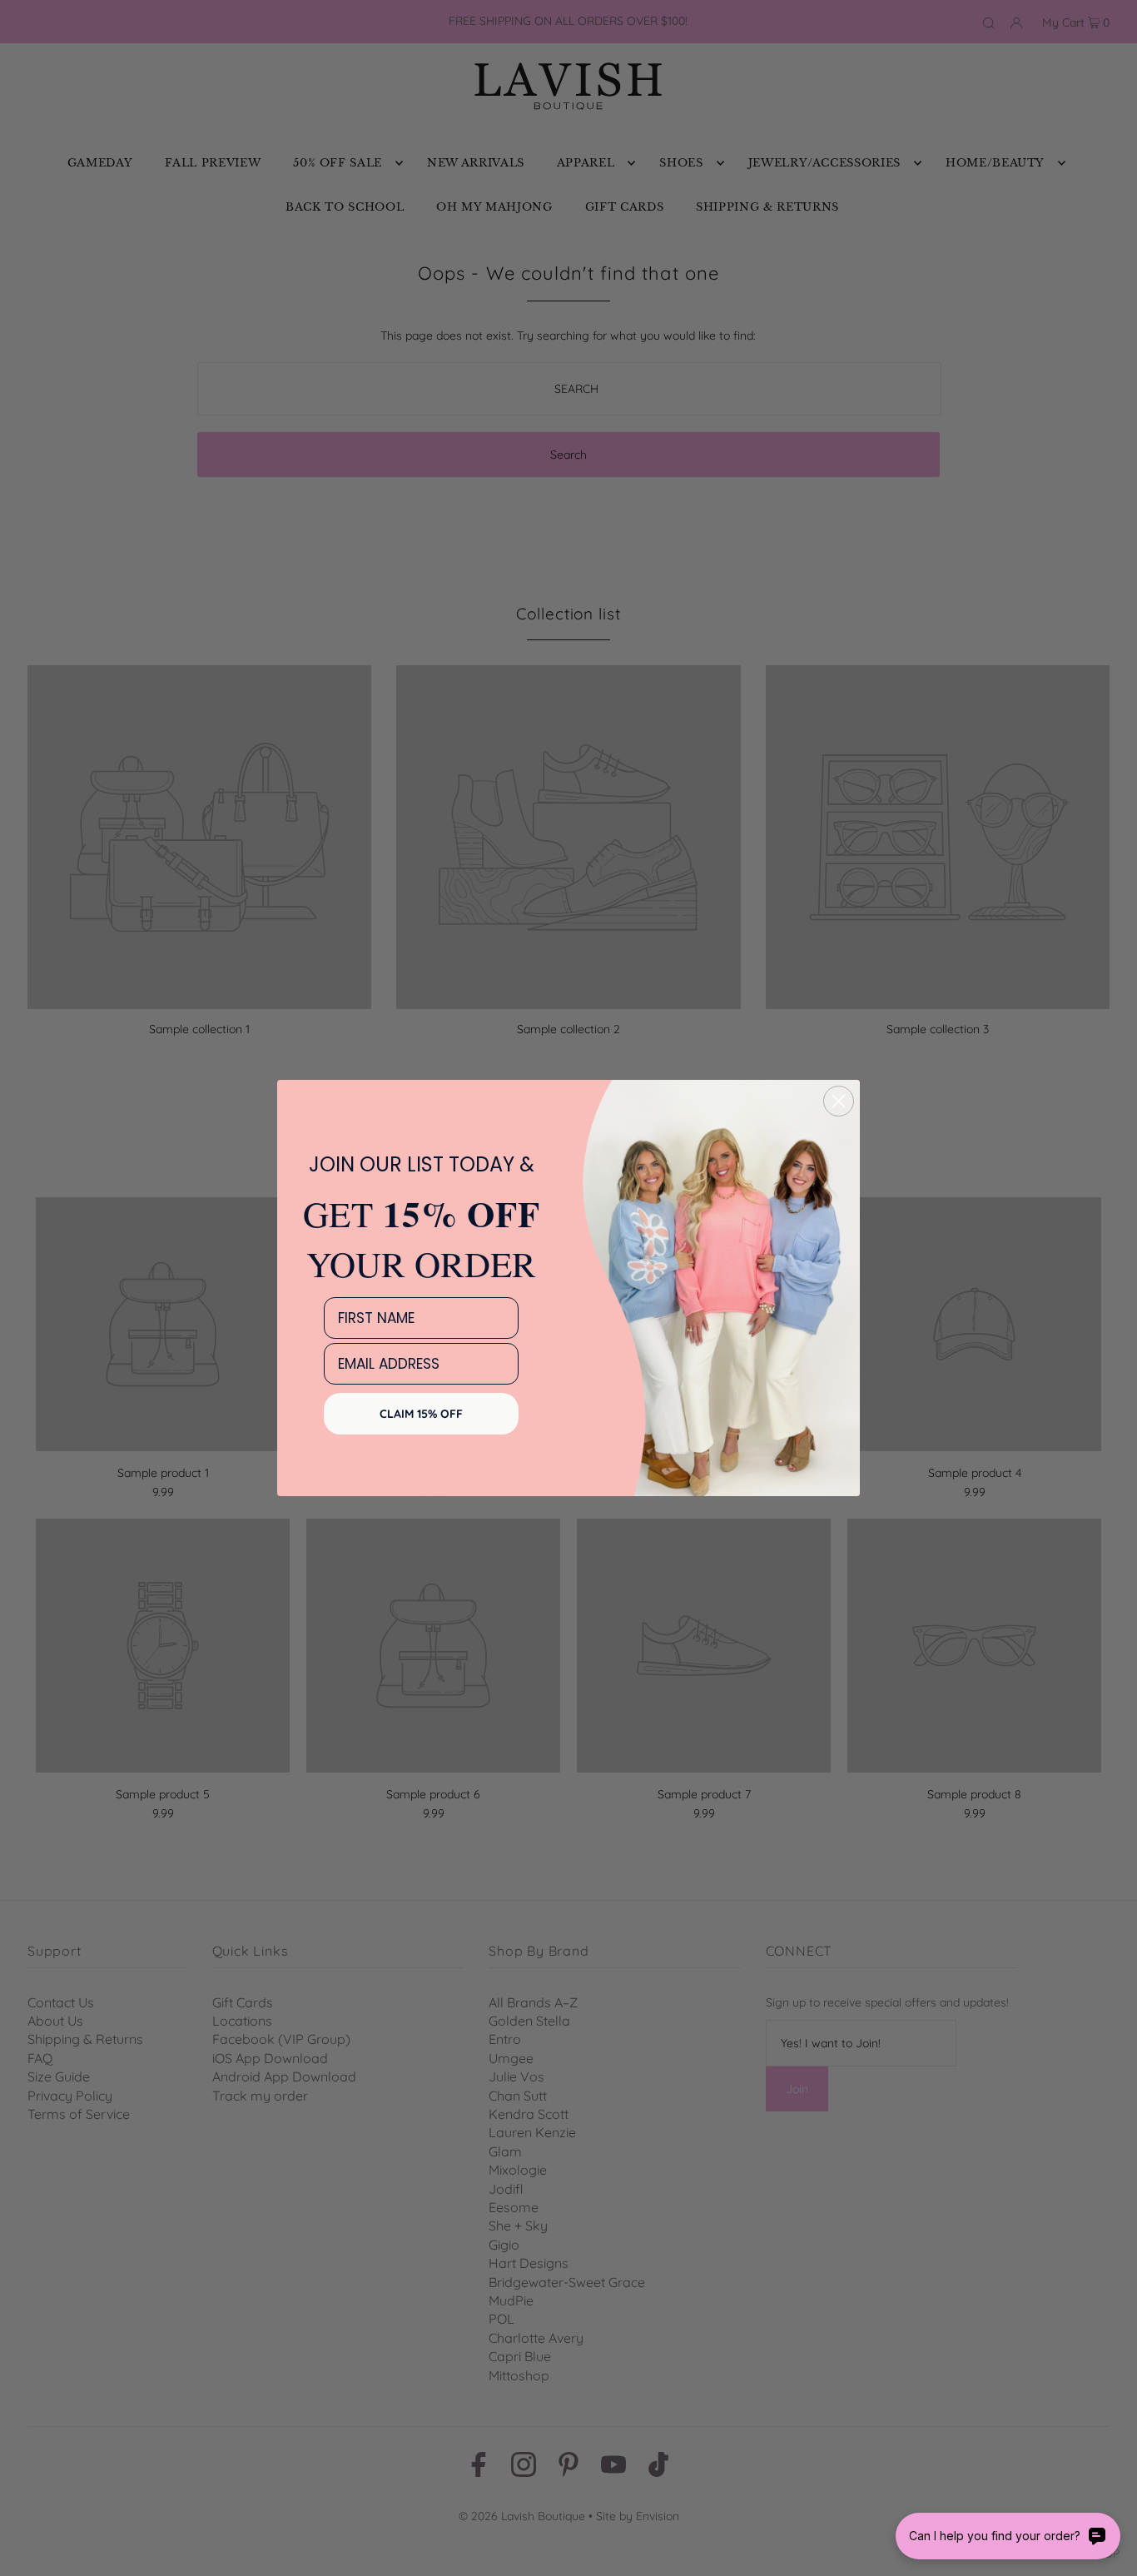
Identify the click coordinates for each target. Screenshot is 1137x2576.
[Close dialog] (839, 1101)
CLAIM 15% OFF (421, 1414)
